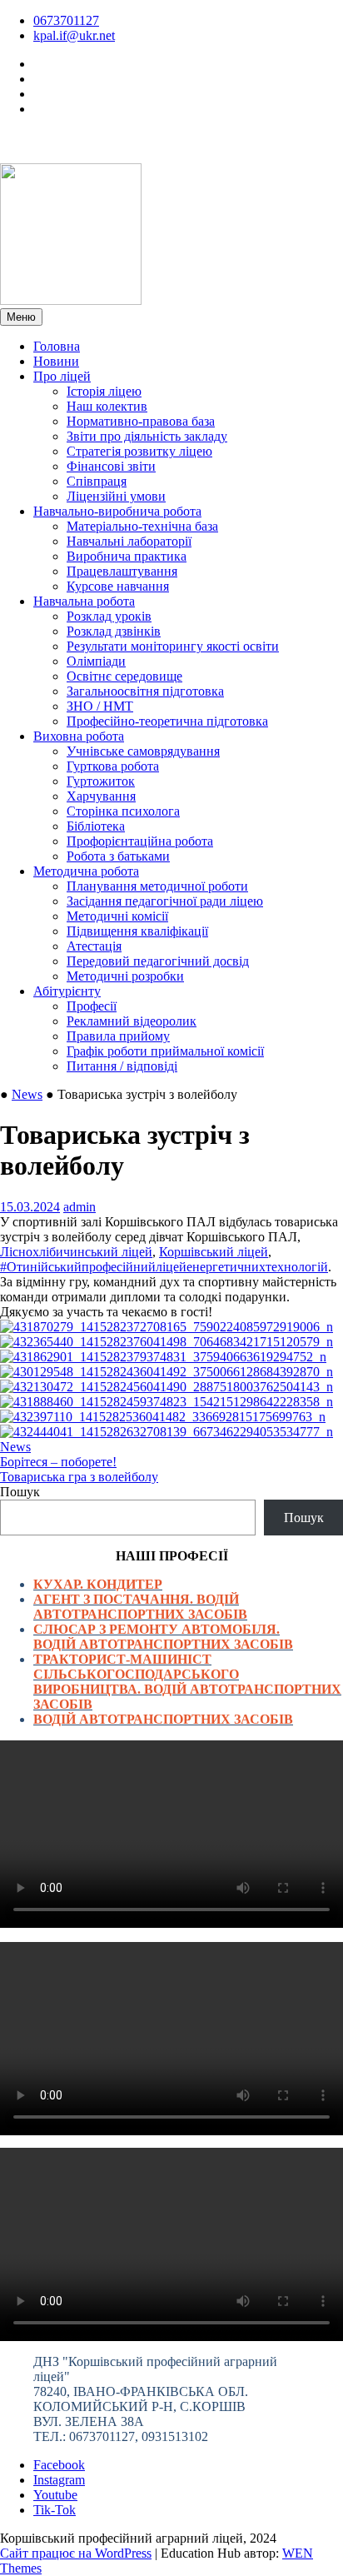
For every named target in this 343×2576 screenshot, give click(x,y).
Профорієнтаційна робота (140, 841)
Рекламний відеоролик (132, 1021)
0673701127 (66, 20)
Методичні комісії (117, 916)
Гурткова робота (113, 766)
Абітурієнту (67, 991)
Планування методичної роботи (157, 886)
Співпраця (97, 481)
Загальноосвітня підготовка (145, 691)
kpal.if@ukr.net (74, 35)
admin (80, 1207)
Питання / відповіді (122, 1066)
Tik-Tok (55, 2510)
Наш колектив (107, 406)
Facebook (59, 2465)
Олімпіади (96, 661)
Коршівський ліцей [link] (214, 1252)
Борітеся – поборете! (58, 1462)
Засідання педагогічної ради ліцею (165, 901)
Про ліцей (62, 376)
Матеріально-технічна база (142, 526)
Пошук (20, 1492)
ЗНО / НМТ (100, 706)
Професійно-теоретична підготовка (167, 721)
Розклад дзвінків (114, 631)
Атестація (94, 946)
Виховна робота (79, 736)
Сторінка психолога (123, 811)
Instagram (59, 2480)
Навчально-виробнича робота (117, 511)
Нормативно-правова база (141, 421)
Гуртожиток (101, 781)
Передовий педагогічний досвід (158, 961)
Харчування (101, 796)
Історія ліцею (104, 391)
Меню (21, 317)
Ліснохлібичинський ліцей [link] (76, 1252)
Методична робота (86, 871)
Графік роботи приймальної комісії (165, 1051)
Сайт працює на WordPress (76, 2553)
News (27, 1094)
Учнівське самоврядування (143, 751)
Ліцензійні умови (116, 496)
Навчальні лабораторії (129, 541)
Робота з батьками (118, 856)
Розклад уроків (109, 616)
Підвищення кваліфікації (137, 931)
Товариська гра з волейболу (79, 1477)
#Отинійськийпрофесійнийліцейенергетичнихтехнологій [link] (164, 1267)
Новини (56, 361)
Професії (92, 1006)
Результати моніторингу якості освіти (173, 646)
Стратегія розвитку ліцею (139, 451)
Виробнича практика (127, 556)
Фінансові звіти (111, 466)
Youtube (55, 2495)
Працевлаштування (122, 571)
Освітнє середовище (124, 676)
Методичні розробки (125, 976)
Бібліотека (96, 826)
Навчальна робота (84, 601)
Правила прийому (118, 1036)
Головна (57, 346)
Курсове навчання (118, 586)
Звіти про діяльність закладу (147, 436)
